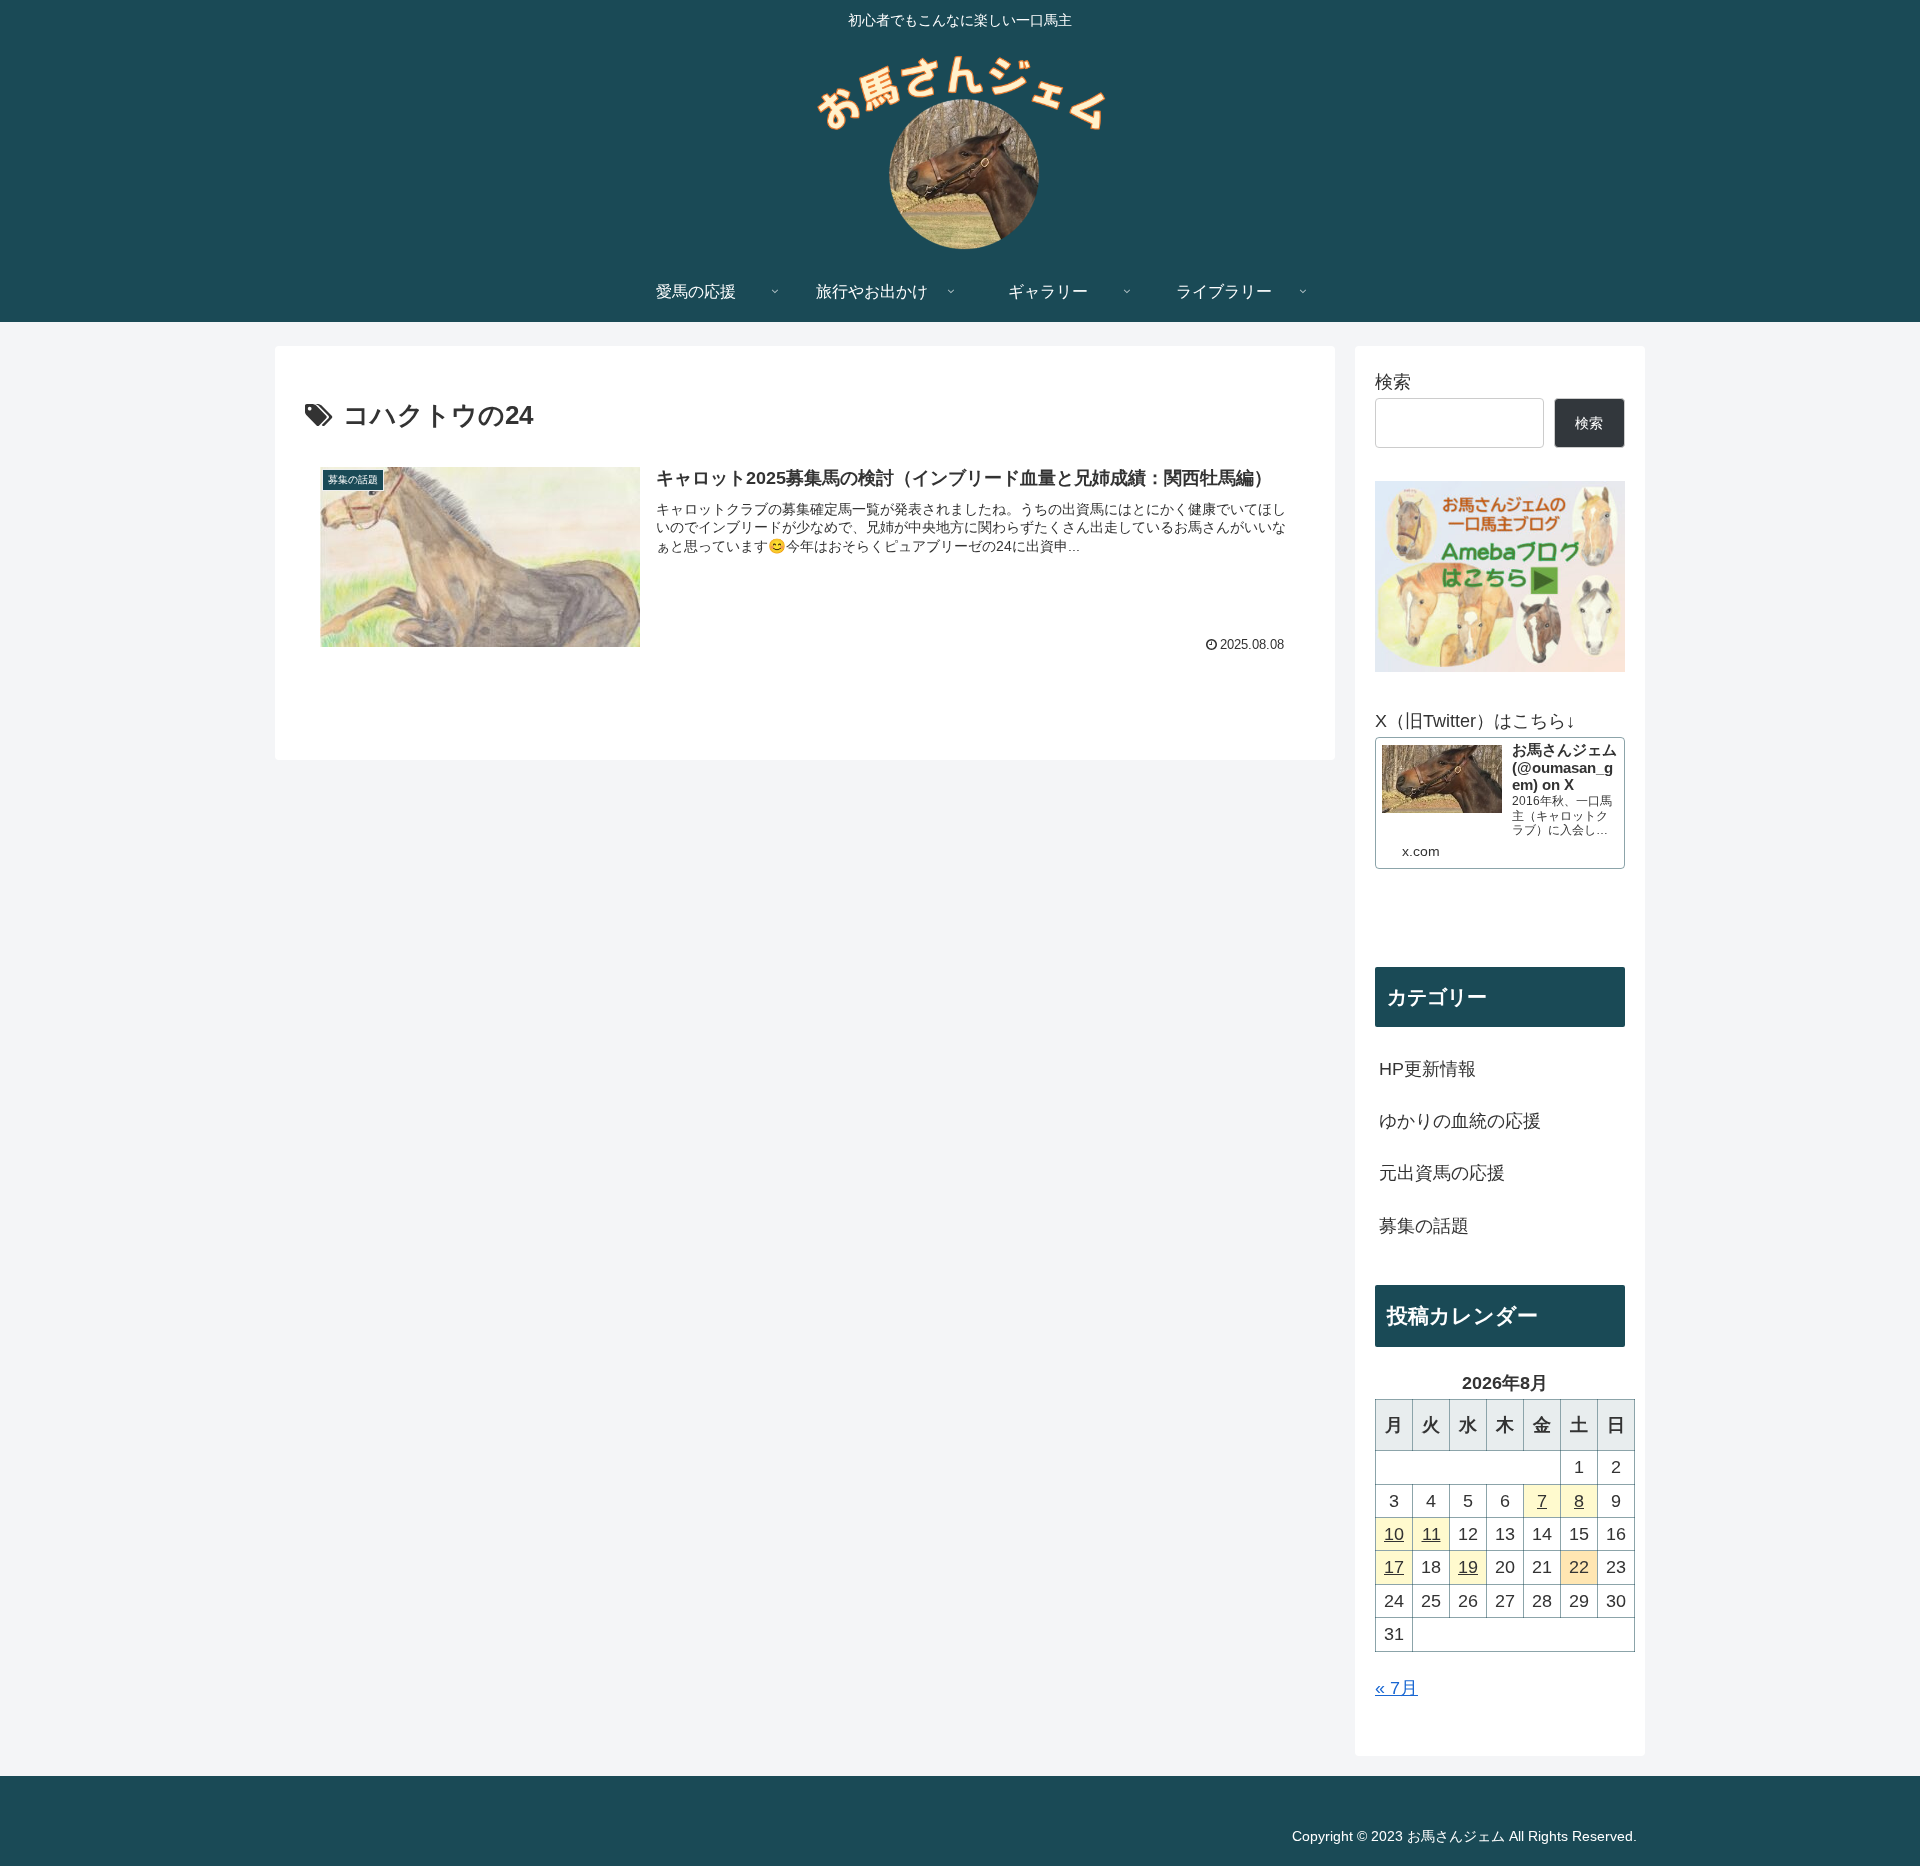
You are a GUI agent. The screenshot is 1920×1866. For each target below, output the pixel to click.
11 (1431, 1534)
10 (1394, 1534)
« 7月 (1396, 1688)
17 (1394, 1567)
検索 (1393, 382)
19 (1468, 1567)
